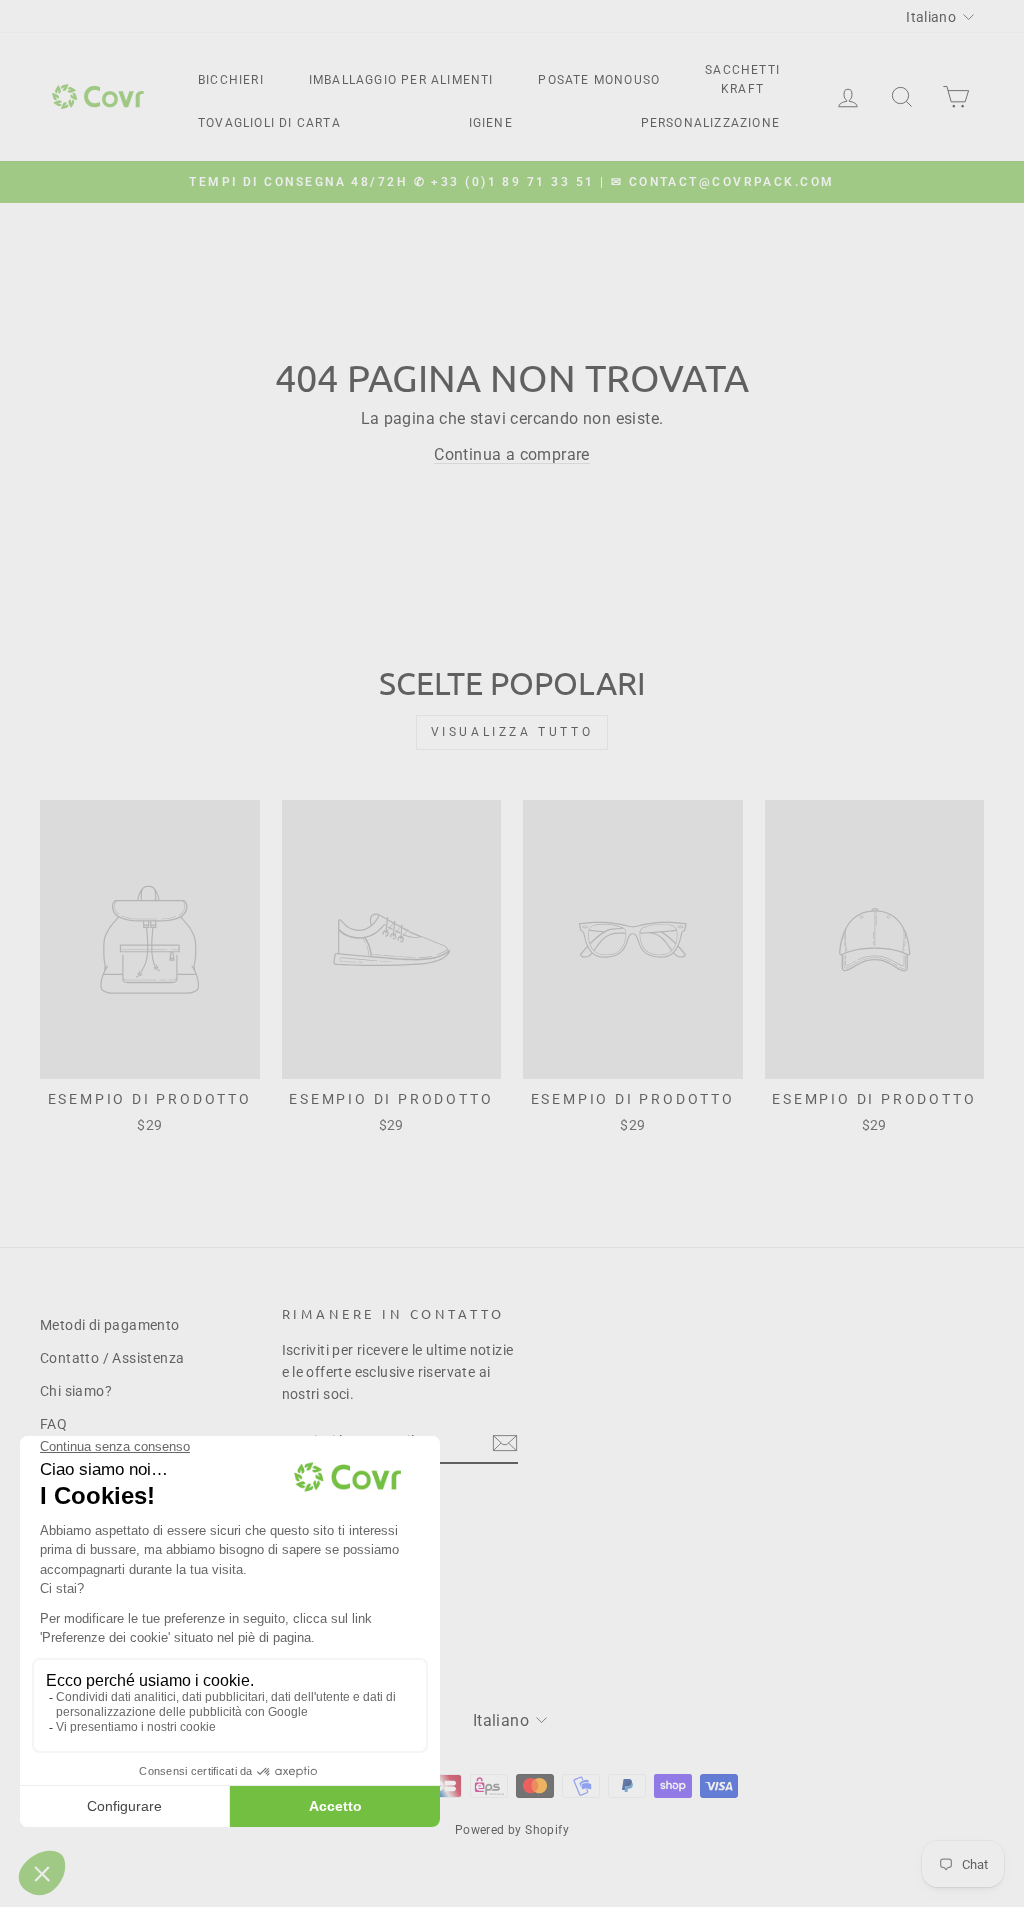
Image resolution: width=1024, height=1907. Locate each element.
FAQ (53, 1424)
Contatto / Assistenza (112, 1358)
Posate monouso (599, 80)
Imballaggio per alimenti (401, 80)
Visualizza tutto (512, 732)
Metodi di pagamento (110, 1325)
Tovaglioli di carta (269, 123)
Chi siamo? (76, 1391)
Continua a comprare (512, 454)
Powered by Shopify (512, 1830)
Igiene (491, 123)
